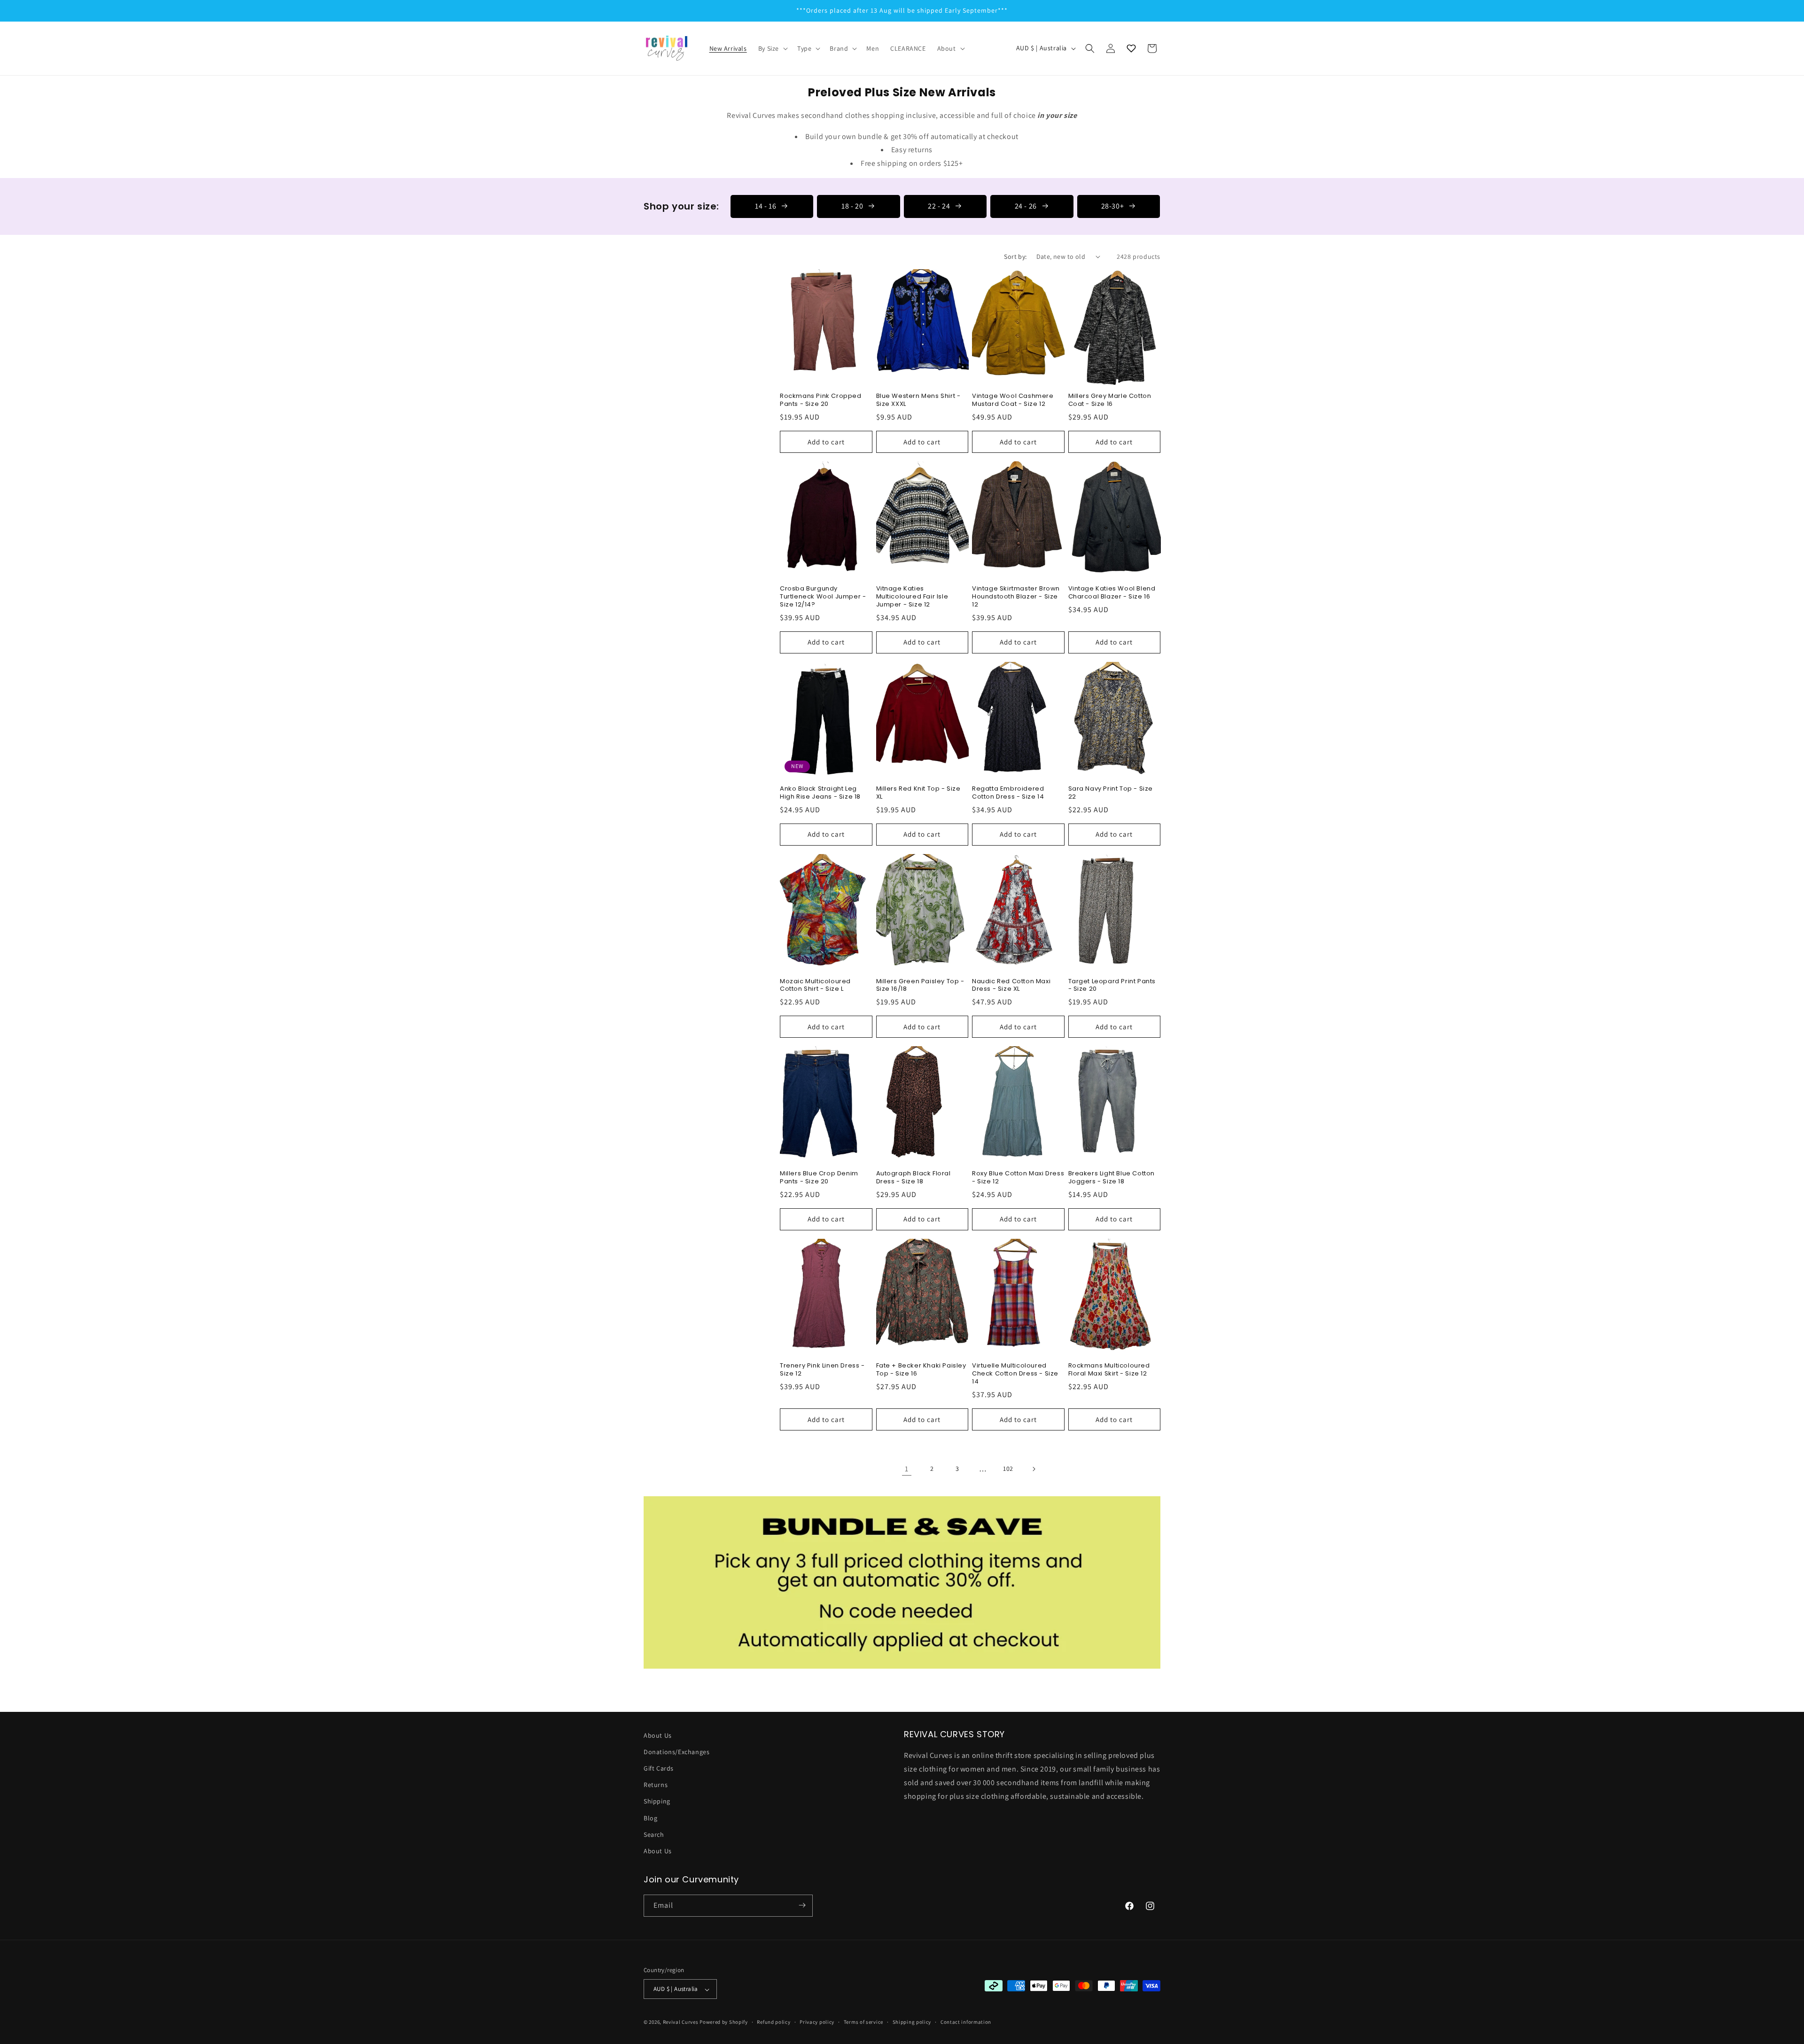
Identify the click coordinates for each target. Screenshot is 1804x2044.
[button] (772, 48)
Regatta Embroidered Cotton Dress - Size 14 (1008, 793)
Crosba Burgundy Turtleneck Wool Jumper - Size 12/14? (823, 597)
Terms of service (863, 2022)
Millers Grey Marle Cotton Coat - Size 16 (1110, 400)
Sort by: (1015, 256)
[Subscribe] (802, 1905)
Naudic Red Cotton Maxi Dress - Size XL (1011, 986)
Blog (650, 1818)
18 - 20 (852, 206)
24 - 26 (1026, 206)
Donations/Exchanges (676, 1752)
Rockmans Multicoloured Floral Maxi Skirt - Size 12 (1109, 1370)
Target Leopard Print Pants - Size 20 (1112, 986)
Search (654, 1834)
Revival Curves (681, 2022)
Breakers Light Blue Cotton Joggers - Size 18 (1112, 1178)
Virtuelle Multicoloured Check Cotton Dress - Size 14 (1015, 1374)
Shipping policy (912, 2022)
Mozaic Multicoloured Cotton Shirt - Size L (815, 986)
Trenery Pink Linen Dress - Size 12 (822, 1370)
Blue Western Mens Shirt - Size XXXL (918, 400)
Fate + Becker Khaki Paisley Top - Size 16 (921, 1370)
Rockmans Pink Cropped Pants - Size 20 (821, 400)
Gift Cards (659, 1769)
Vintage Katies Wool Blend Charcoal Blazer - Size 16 (1112, 593)
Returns (656, 1785)
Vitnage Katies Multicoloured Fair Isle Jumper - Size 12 (912, 597)
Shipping (657, 1802)
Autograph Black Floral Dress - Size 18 (914, 1178)
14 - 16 (766, 206)
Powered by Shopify (724, 2022)
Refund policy (774, 2022)
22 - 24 (939, 206)
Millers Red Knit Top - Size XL (918, 793)
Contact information (966, 2022)
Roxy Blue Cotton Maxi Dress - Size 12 (1018, 1178)
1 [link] (907, 1469)
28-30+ (1113, 206)
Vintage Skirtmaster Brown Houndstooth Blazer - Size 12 (1016, 597)
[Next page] (1034, 1469)
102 (1008, 1469)
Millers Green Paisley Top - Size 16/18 (920, 986)
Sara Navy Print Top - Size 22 (1111, 793)
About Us (658, 1735)
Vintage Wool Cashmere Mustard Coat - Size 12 (1013, 400)
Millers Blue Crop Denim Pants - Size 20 (819, 1178)
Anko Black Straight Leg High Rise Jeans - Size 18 (820, 793)
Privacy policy (817, 2022)
